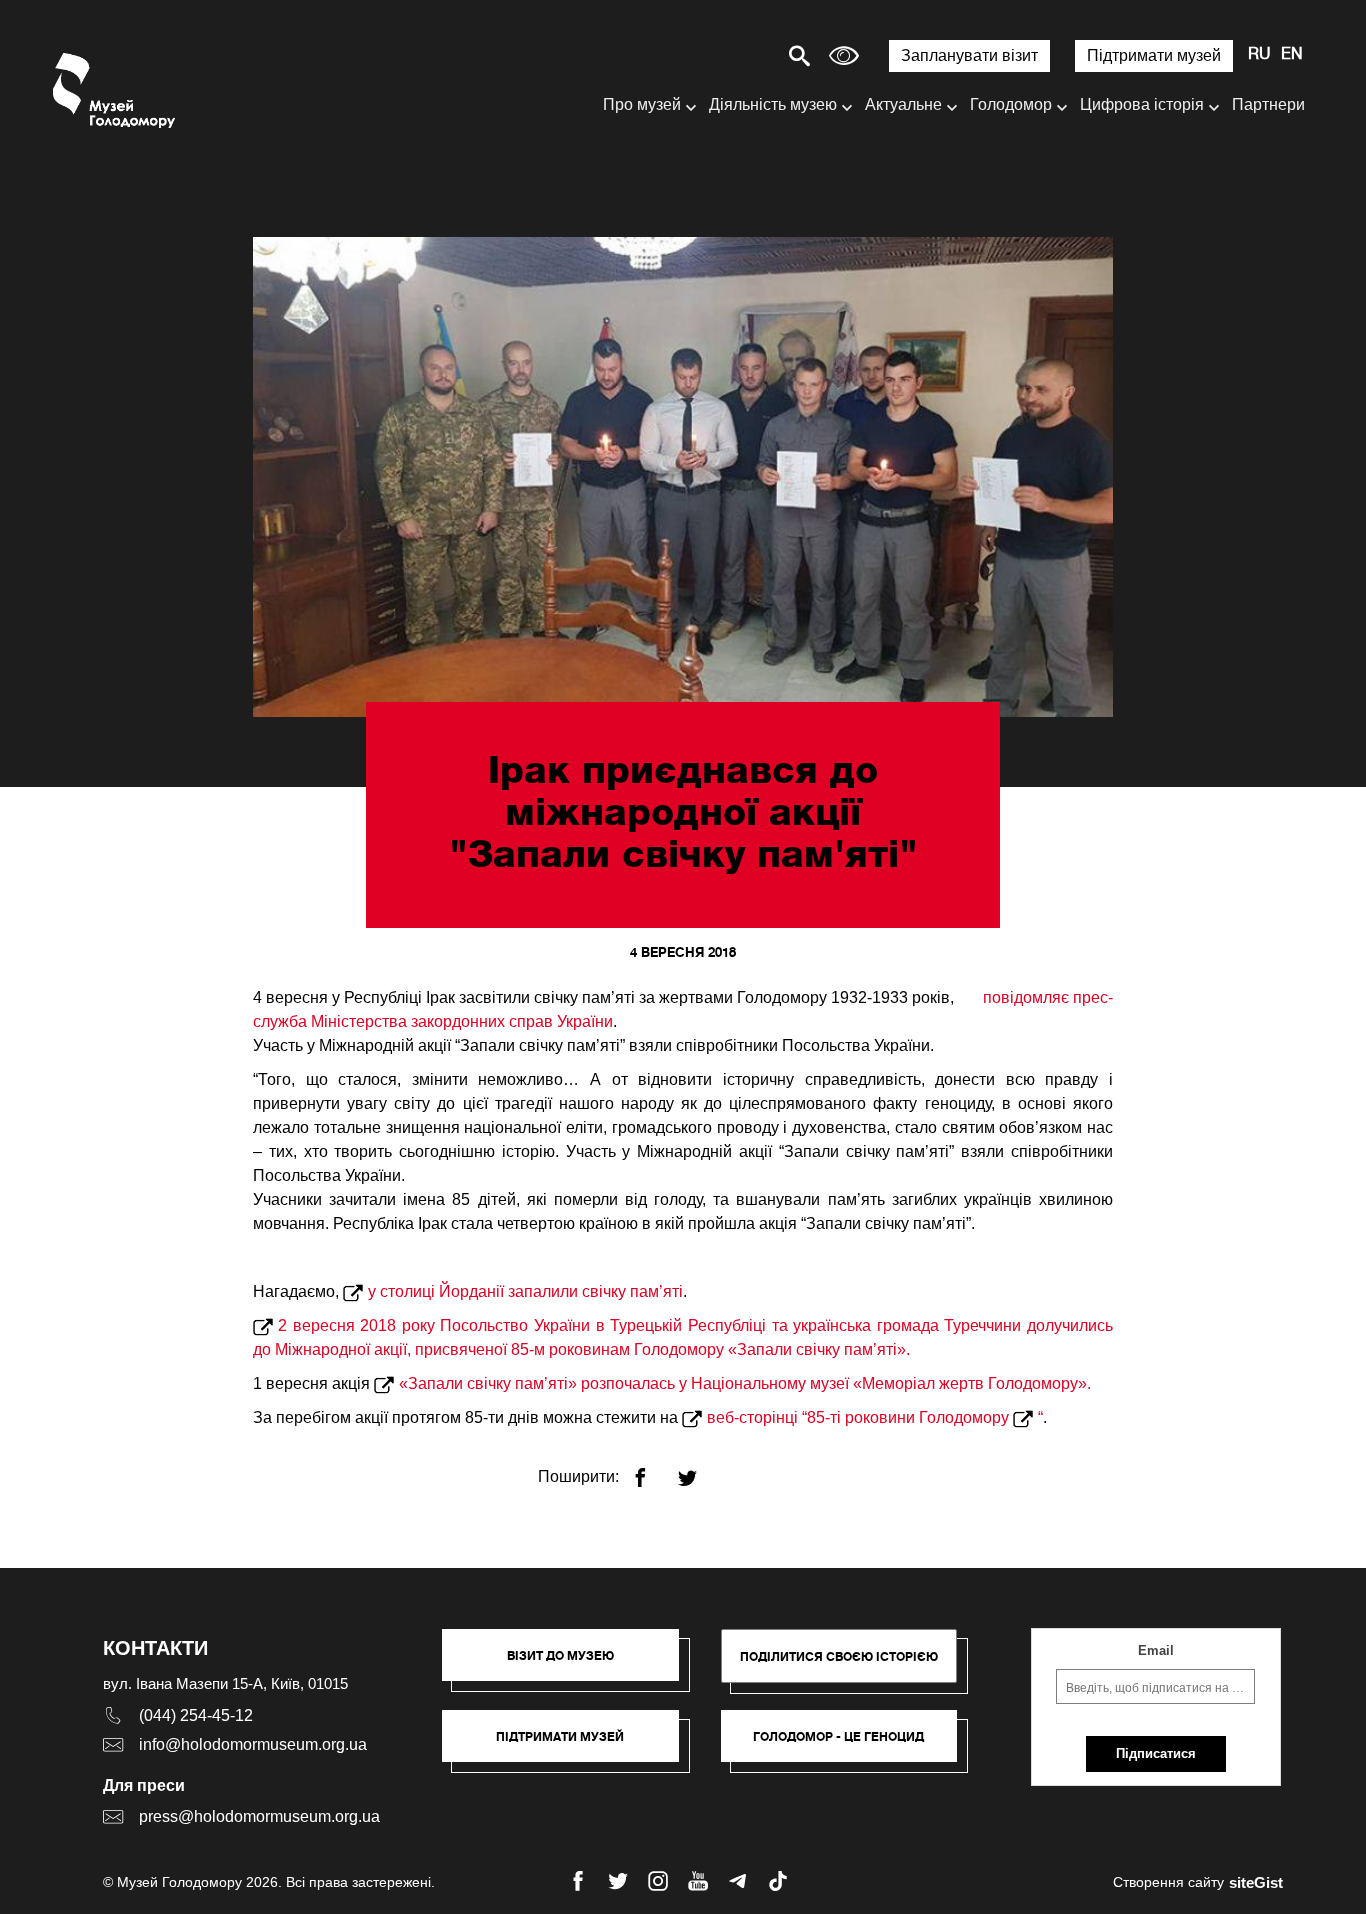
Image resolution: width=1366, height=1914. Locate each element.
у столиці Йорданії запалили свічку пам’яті (525, 1291)
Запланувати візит (969, 55)
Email (1156, 1650)
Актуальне (903, 104)
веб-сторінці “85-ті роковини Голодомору (860, 1417)
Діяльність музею (773, 104)
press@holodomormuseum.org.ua (259, 1816)
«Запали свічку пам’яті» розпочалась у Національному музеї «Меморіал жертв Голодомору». (745, 1383)
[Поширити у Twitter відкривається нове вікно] (699, 1469)
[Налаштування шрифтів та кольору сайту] (844, 55)
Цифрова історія (1142, 104)
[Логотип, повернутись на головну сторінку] (115, 90)
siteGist (1256, 1882)
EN (1292, 55)
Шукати (729, 55)
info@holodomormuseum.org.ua (253, 1744)
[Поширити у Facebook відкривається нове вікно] (652, 1469)
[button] (570, 1665)
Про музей (642, 104)
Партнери (1268, 104)
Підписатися (1156, 1753)
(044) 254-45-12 (196, 1715)
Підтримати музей (1154, 55)
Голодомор (1011, 104)
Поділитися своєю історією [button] (839, 1656)
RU (1259, 55)
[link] (570, 1746)
